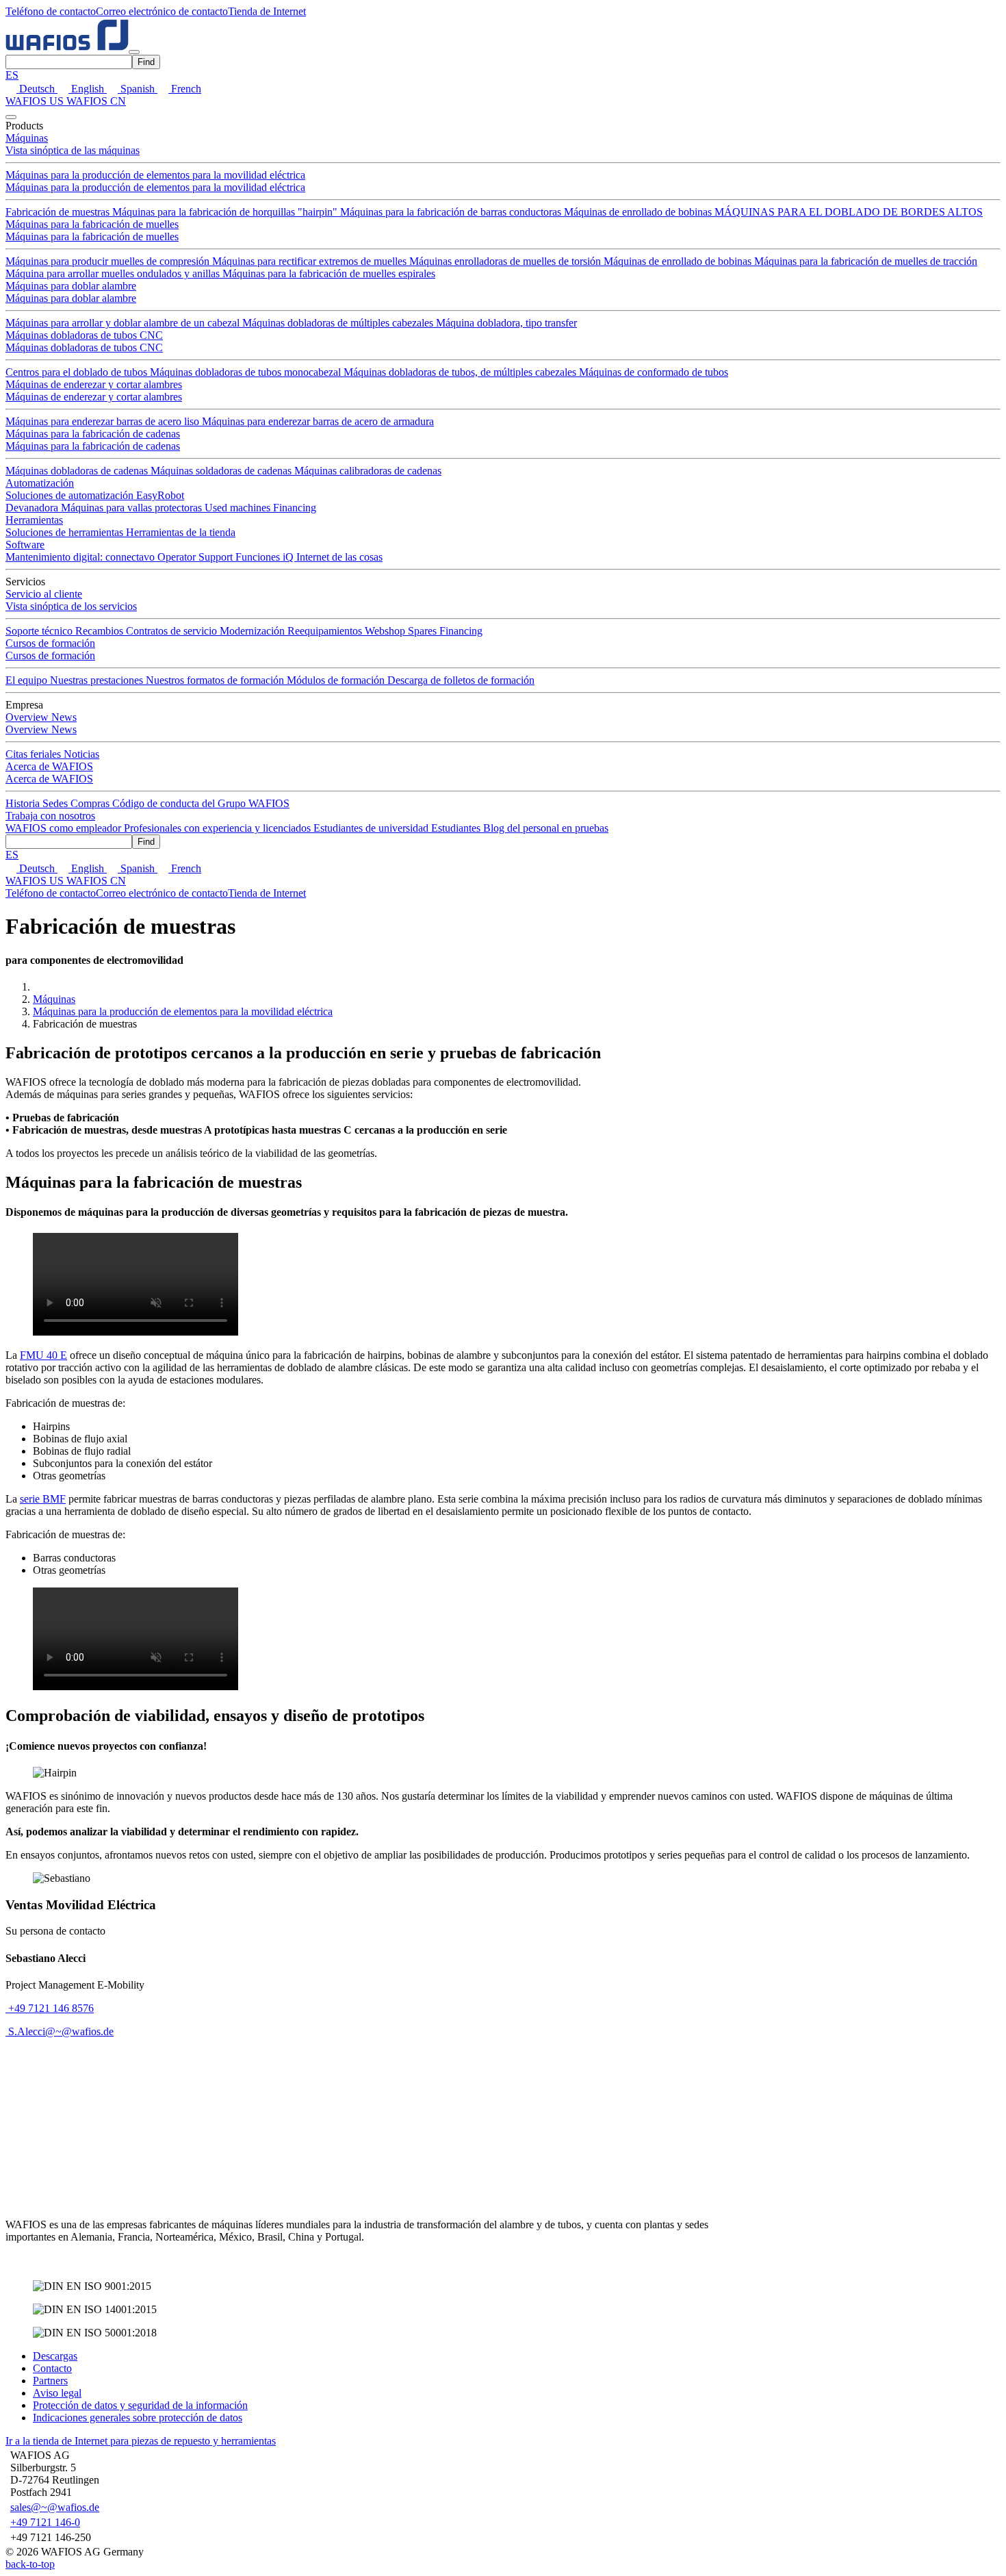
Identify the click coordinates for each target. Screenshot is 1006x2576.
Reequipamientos (326, 631)
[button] (51, 11)
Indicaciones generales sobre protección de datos (138, 2418)
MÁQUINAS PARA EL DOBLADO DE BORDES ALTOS (849, 212)
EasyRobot (160, 495)
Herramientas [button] (34, 520)
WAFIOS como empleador (65, 828)
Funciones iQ (266, 557)
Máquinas (54, 999)
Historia (24, 803)
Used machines (239, 508)
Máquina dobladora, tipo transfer (506, 323)
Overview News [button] (41, 717)
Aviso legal (57, 2393)
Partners (50, 2381)
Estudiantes (457, 828)
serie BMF (43, 1499)
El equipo (28, 680)
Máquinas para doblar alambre (71, 286)
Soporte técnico (40, 631)
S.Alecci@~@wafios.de (61, 2031)
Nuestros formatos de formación (216, 680)
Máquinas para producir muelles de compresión (109, 261)
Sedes (56, 803)
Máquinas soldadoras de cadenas (222, 471)
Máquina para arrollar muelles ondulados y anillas (114, 273)
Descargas (55, 2356)
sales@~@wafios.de (55, 2507)
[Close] (11, 117)
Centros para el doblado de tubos (78, 372)
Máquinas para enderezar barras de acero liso (104, 421)
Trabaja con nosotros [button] (50, 816)
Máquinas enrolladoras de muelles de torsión (506, 261)
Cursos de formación (50, 655)
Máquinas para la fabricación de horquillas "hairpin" (226, 212)
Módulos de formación (337, 680)
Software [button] (25, 545)
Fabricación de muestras (59, 212)
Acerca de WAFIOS (49, 779)
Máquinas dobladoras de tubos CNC (84, 335)
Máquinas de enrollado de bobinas (639, 212)
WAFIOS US (36, 101)
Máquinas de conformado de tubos (654, 372)
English (88, 89)
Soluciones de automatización (71, 495)
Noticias (81, 754)
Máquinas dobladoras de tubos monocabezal (247, 372)
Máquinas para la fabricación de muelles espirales (329, 273)
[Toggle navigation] (134, 52)
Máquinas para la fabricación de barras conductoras (452, 212)
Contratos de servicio (173, 631)
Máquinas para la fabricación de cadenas (93, 434)
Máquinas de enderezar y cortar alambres (94, 384)
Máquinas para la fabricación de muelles (92, 224)
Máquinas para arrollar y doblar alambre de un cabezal (124, 323)
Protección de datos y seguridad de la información (140, 2405)
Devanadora (33, 508)
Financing (295, 508)
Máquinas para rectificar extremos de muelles (311, 261)
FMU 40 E (43, 1355)
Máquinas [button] (27, 138)
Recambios (101, 631)
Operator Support (196, 557)
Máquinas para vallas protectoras (133, 508)
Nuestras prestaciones (98, 680)
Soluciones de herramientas (66, 532)
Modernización (254, 631)
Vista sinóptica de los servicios (71, 606)
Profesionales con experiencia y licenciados (219, 828)
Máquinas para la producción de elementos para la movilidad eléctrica (155, 175)
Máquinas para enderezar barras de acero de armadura (318, 421)
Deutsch (37, 89)
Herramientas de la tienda (181, 532)
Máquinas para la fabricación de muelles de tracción (866, 261)
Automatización (40, 483)
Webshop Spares (402, 631)
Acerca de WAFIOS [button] (49, 766)
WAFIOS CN (96, 101)
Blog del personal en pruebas (546, 828)
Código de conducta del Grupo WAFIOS (201, 803)
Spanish (138, 89)
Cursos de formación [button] (50, 643)
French (185, 89)
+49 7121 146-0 (45, 2522)
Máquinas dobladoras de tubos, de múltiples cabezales (461, 372)
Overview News (41, 729)
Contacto (52, 2368)
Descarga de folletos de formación (461, 680)
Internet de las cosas (339, 557)
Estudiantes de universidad (372, 828)
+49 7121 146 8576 (50, 2008)
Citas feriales (35, 754)
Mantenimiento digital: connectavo (81, 557)
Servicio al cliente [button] (44, 594)
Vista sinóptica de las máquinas (73, 150)
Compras (91, 803)
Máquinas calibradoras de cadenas (368, 471)
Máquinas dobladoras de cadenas (78, 471)
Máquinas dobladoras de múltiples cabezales (339, 323)
